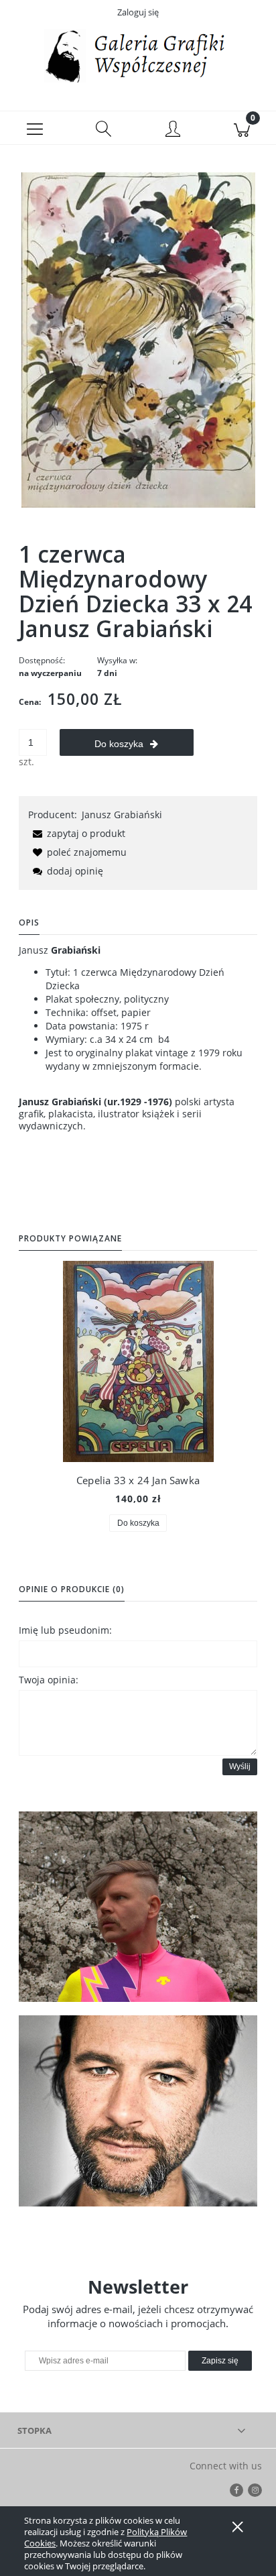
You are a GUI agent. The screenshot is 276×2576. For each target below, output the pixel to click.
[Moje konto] (172, 130)
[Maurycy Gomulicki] (138, 1907)
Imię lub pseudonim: (65, 1630)
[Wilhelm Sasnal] (138, 2111)
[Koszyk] (241, 128)
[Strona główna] (138, 56)
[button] (34, 128)
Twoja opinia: (49, 1680)
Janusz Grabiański (122, 815)
